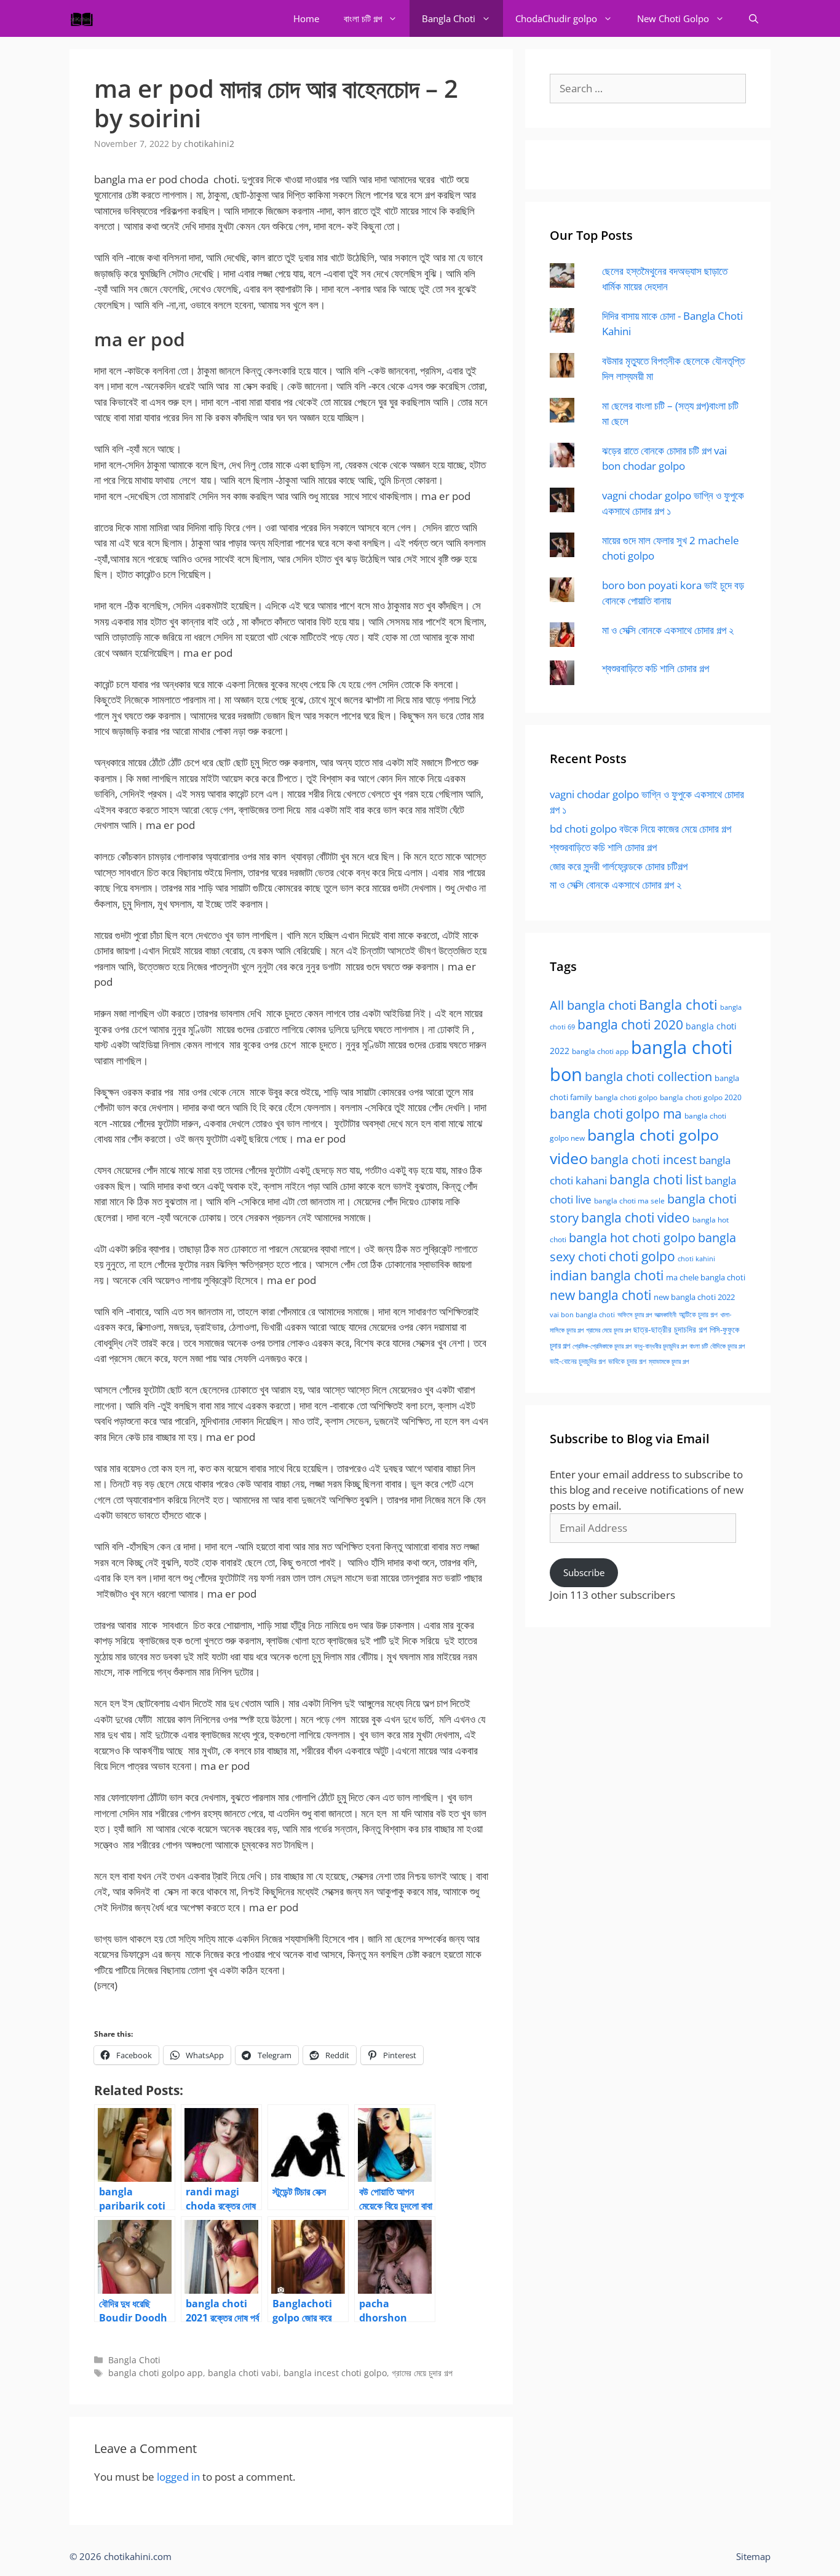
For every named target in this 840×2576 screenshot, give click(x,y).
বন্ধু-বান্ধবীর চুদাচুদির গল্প (660, 1346)
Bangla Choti (449, 18)
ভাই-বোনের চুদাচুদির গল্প (578, 1361)
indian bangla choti (607, 1275)
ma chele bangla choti (706, 1278)
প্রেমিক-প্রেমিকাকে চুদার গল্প (602, 1346)
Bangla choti (678, 1005)
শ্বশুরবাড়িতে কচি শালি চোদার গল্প (656, 668)
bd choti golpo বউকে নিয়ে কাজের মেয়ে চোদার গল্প (640, 829)
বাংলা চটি (699, 1346)
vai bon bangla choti (582, 1315)
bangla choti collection (648, 1076)
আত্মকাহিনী (665, 1314)
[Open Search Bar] (754, 18)
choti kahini (696, 1258)
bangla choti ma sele (629, 1201)
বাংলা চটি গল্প (363, 18)
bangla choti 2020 (630, 1024)
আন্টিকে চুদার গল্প (698, 1314)
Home (306, 18)
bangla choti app (600, 1051)
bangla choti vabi (243, 2373)
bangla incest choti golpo (335, 2373)
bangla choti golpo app (156, 2373)
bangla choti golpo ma (616, 1114)
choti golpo (642, 1256)
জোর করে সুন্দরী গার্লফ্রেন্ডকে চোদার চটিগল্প (619, 866)
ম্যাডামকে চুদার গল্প (669, 1361)
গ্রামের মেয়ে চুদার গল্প (422, 2373)
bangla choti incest (644, 1159)
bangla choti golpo (626, 1097)
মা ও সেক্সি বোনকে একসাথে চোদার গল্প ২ (668, 630)
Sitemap (753, 2556)
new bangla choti (600, 1295)
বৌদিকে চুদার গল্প (727, 1346)
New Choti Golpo (673, 18)
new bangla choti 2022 (694, 1297)
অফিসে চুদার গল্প (635, 1314)
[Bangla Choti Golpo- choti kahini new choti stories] (85, 18)
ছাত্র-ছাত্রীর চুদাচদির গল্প (670, 1329)
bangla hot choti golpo (632, 1237)
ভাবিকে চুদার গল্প (627, 1361)
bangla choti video (636, 1218)
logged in (178, 2477)
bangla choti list (656, 1179)
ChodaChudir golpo (556, 18)
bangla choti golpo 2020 (701, 1097)
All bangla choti (593, 1005)
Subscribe (584, 1572)
